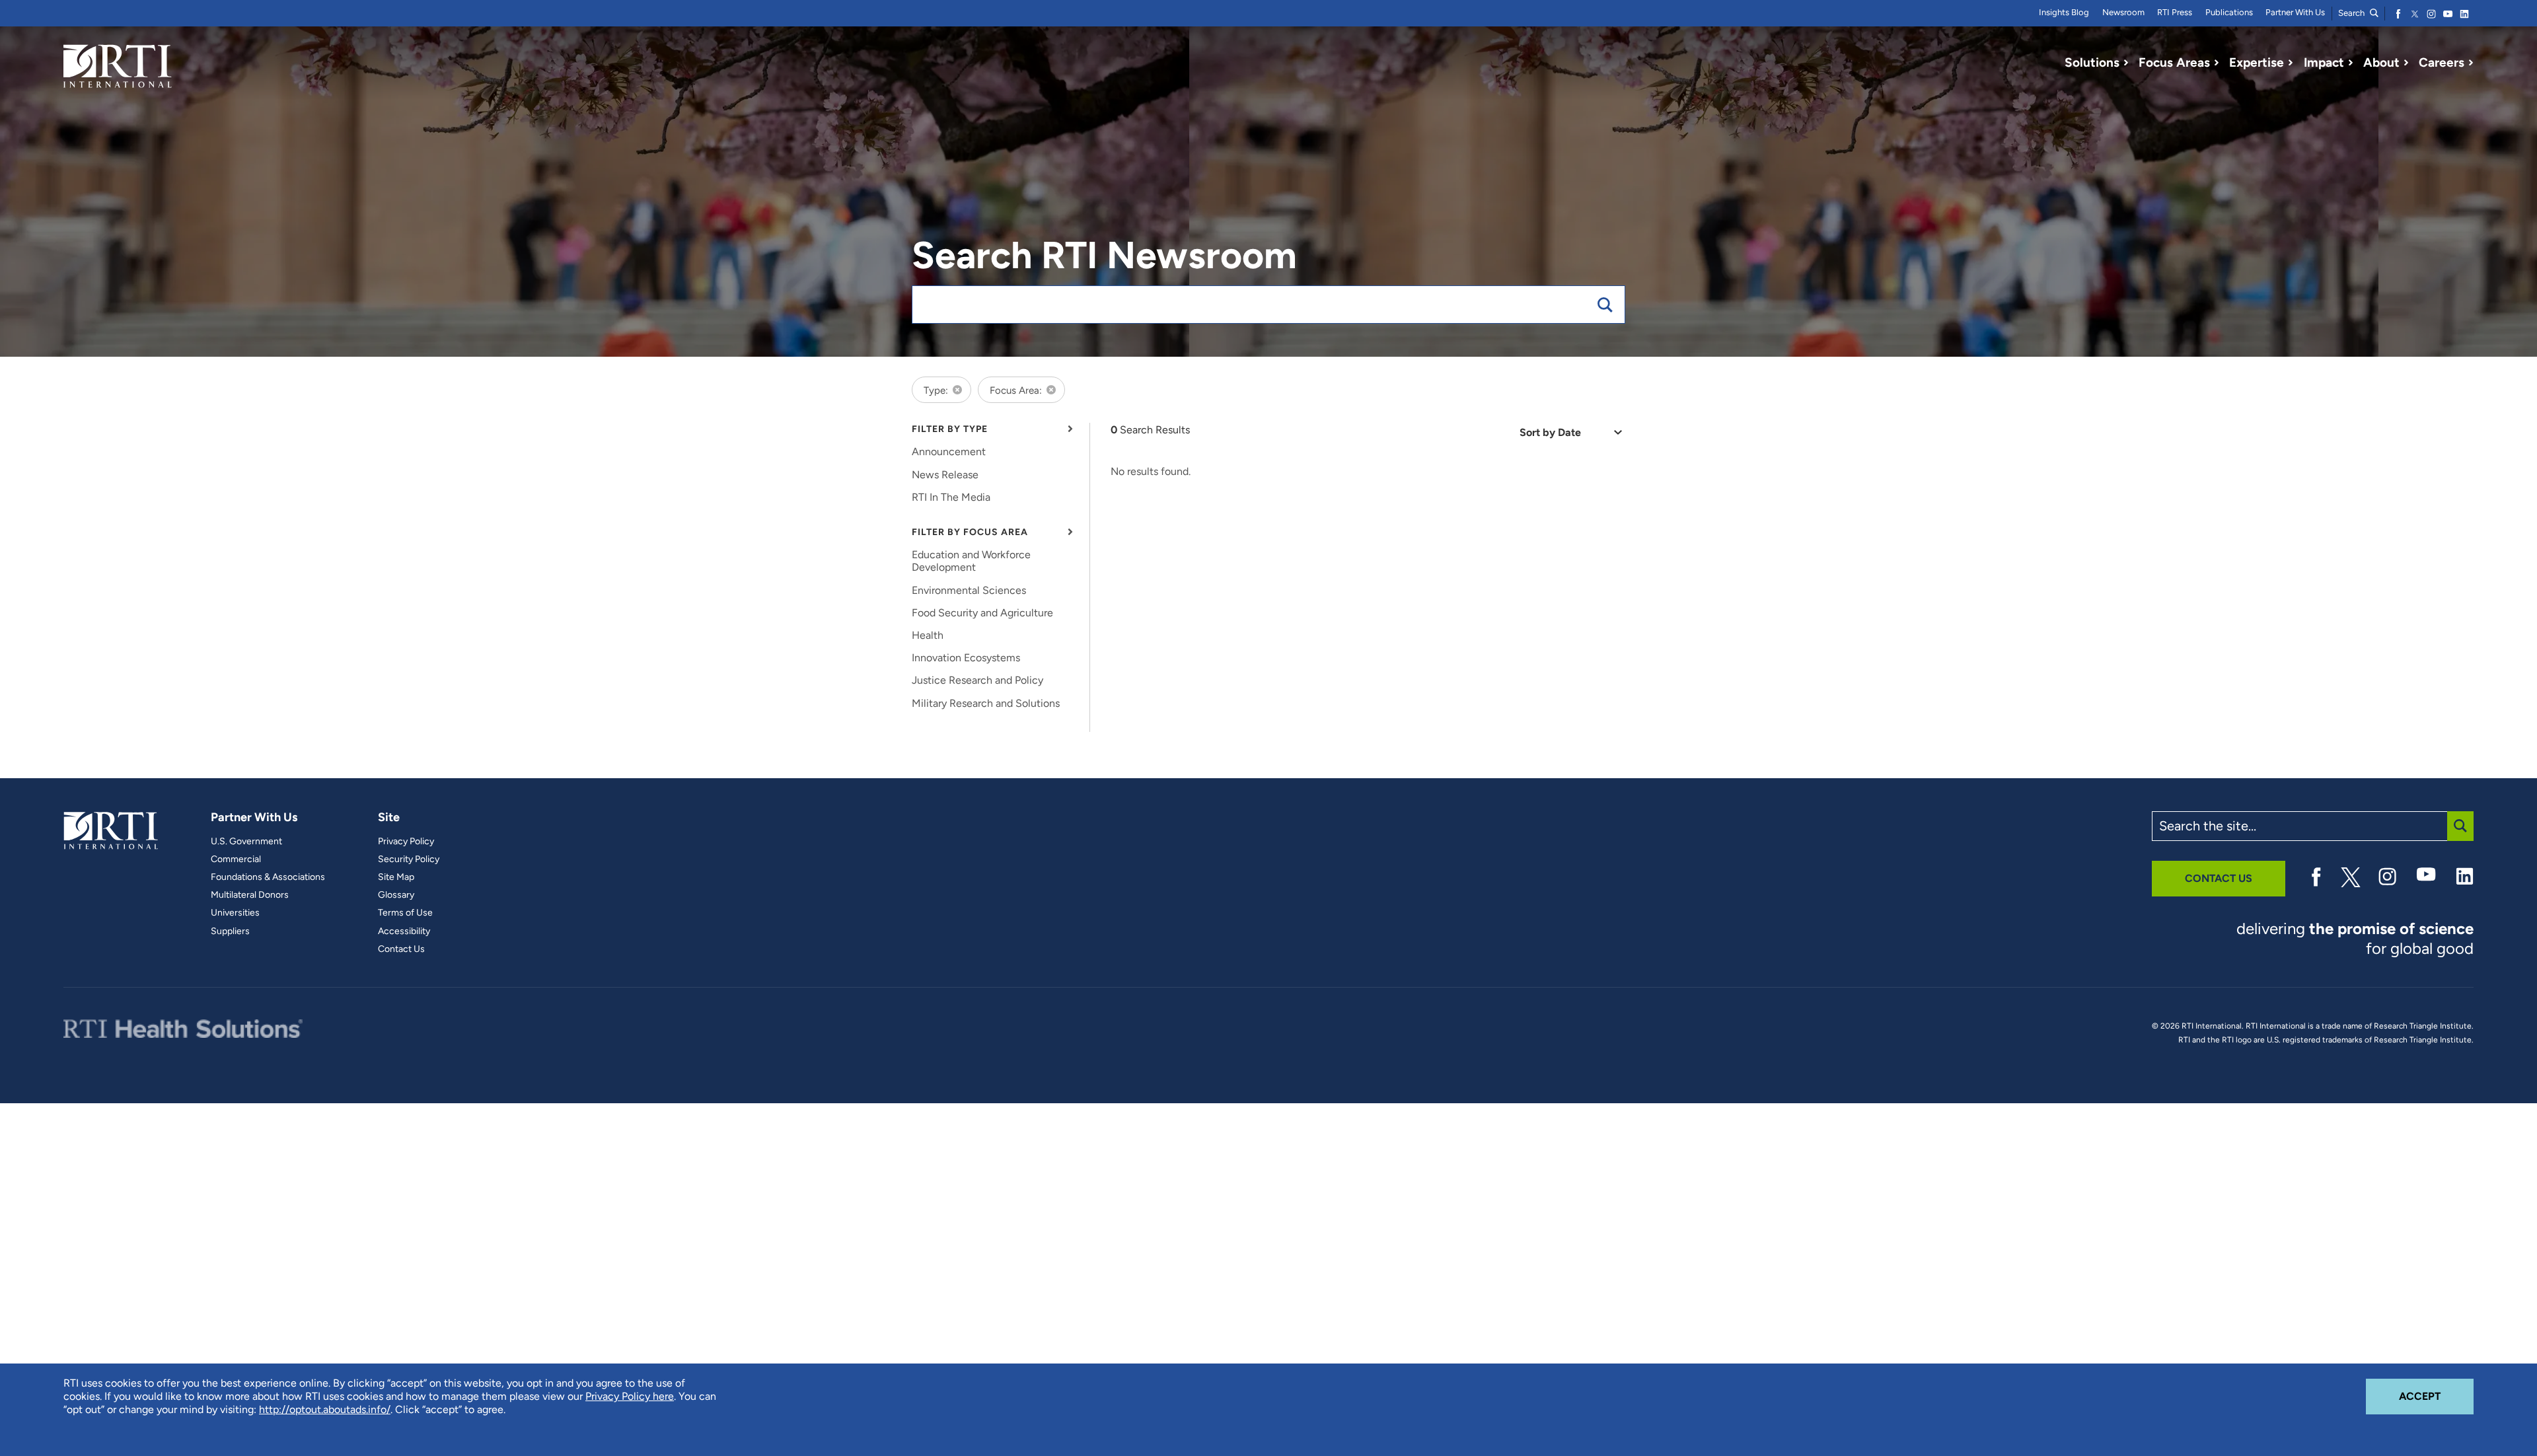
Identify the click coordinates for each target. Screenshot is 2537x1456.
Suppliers (230, 931)
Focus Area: (1016, 390)
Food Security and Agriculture (982, 613)
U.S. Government (246, 842)
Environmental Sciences (969, 590)
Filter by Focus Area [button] (970, 532)
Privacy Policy (406, 842)
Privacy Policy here (630, 1396)
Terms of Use (405, 913)
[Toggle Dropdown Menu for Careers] (2471, 63)
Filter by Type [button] (950, 429)
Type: (936, 390)
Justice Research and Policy (977, 680)
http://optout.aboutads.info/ (325, 1409)
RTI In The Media (951, 497)
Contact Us (401, 949)
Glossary (396, 895)
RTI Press (2175, 12)
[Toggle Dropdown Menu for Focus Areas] (2217, 63)
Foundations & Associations (268, 877)
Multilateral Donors (250, 895)
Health (928, 635)
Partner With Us (2295, 12)
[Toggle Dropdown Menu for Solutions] (2126, 63)
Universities (235, 913)
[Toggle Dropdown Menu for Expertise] (2291, 63)
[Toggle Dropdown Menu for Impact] (2351, 63)
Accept (2436, 1396)
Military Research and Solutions (986, 703)
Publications (2229, 12)
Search (2352, 13)
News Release (945, 475)
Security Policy (409, 859)
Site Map (396, 877)
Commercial (236, 859)
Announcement (949, 452)
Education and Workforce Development (971, 561)
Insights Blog (2064, 12)
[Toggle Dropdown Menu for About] (2406, 63)
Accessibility (404, 931)
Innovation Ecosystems (966, 658)
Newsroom (2123, 12)
